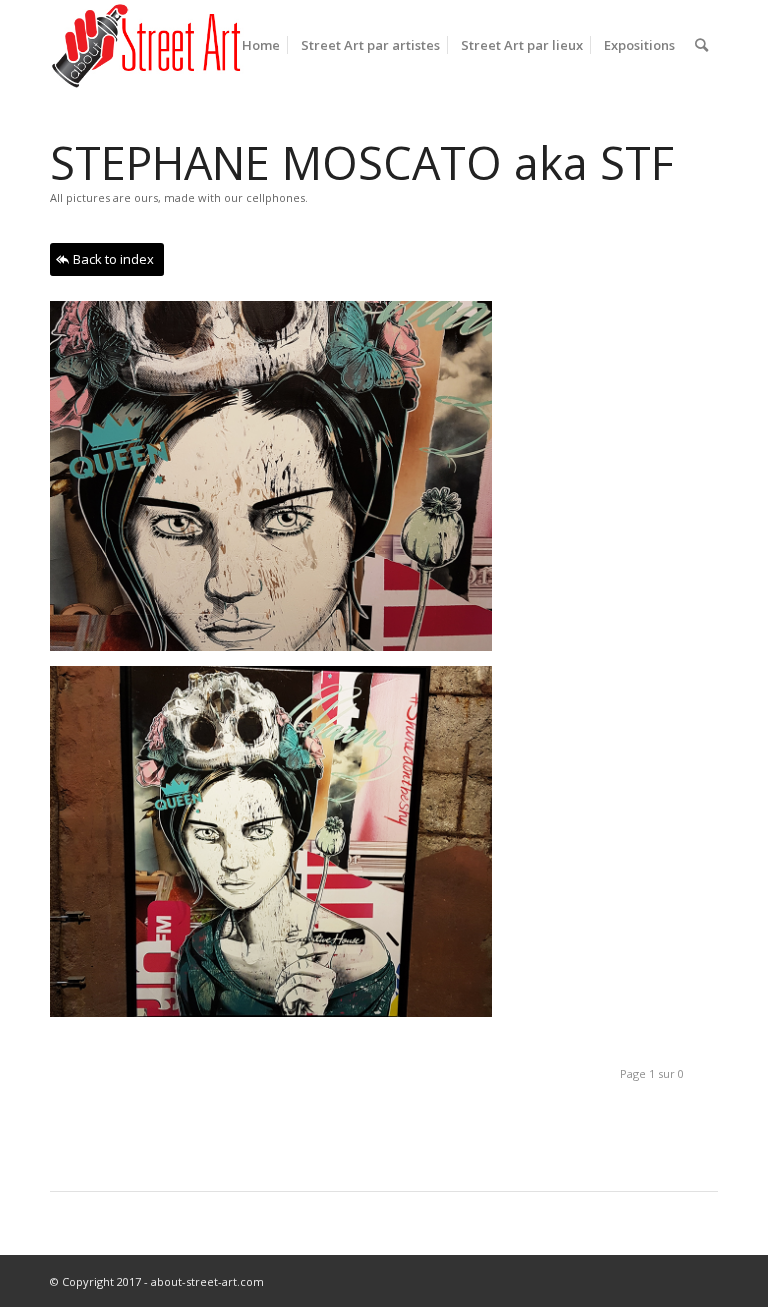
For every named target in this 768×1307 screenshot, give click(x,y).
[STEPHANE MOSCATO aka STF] (278, 848)
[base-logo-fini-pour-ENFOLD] (148, 45)
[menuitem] (261, 45)
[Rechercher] (701, 45)
